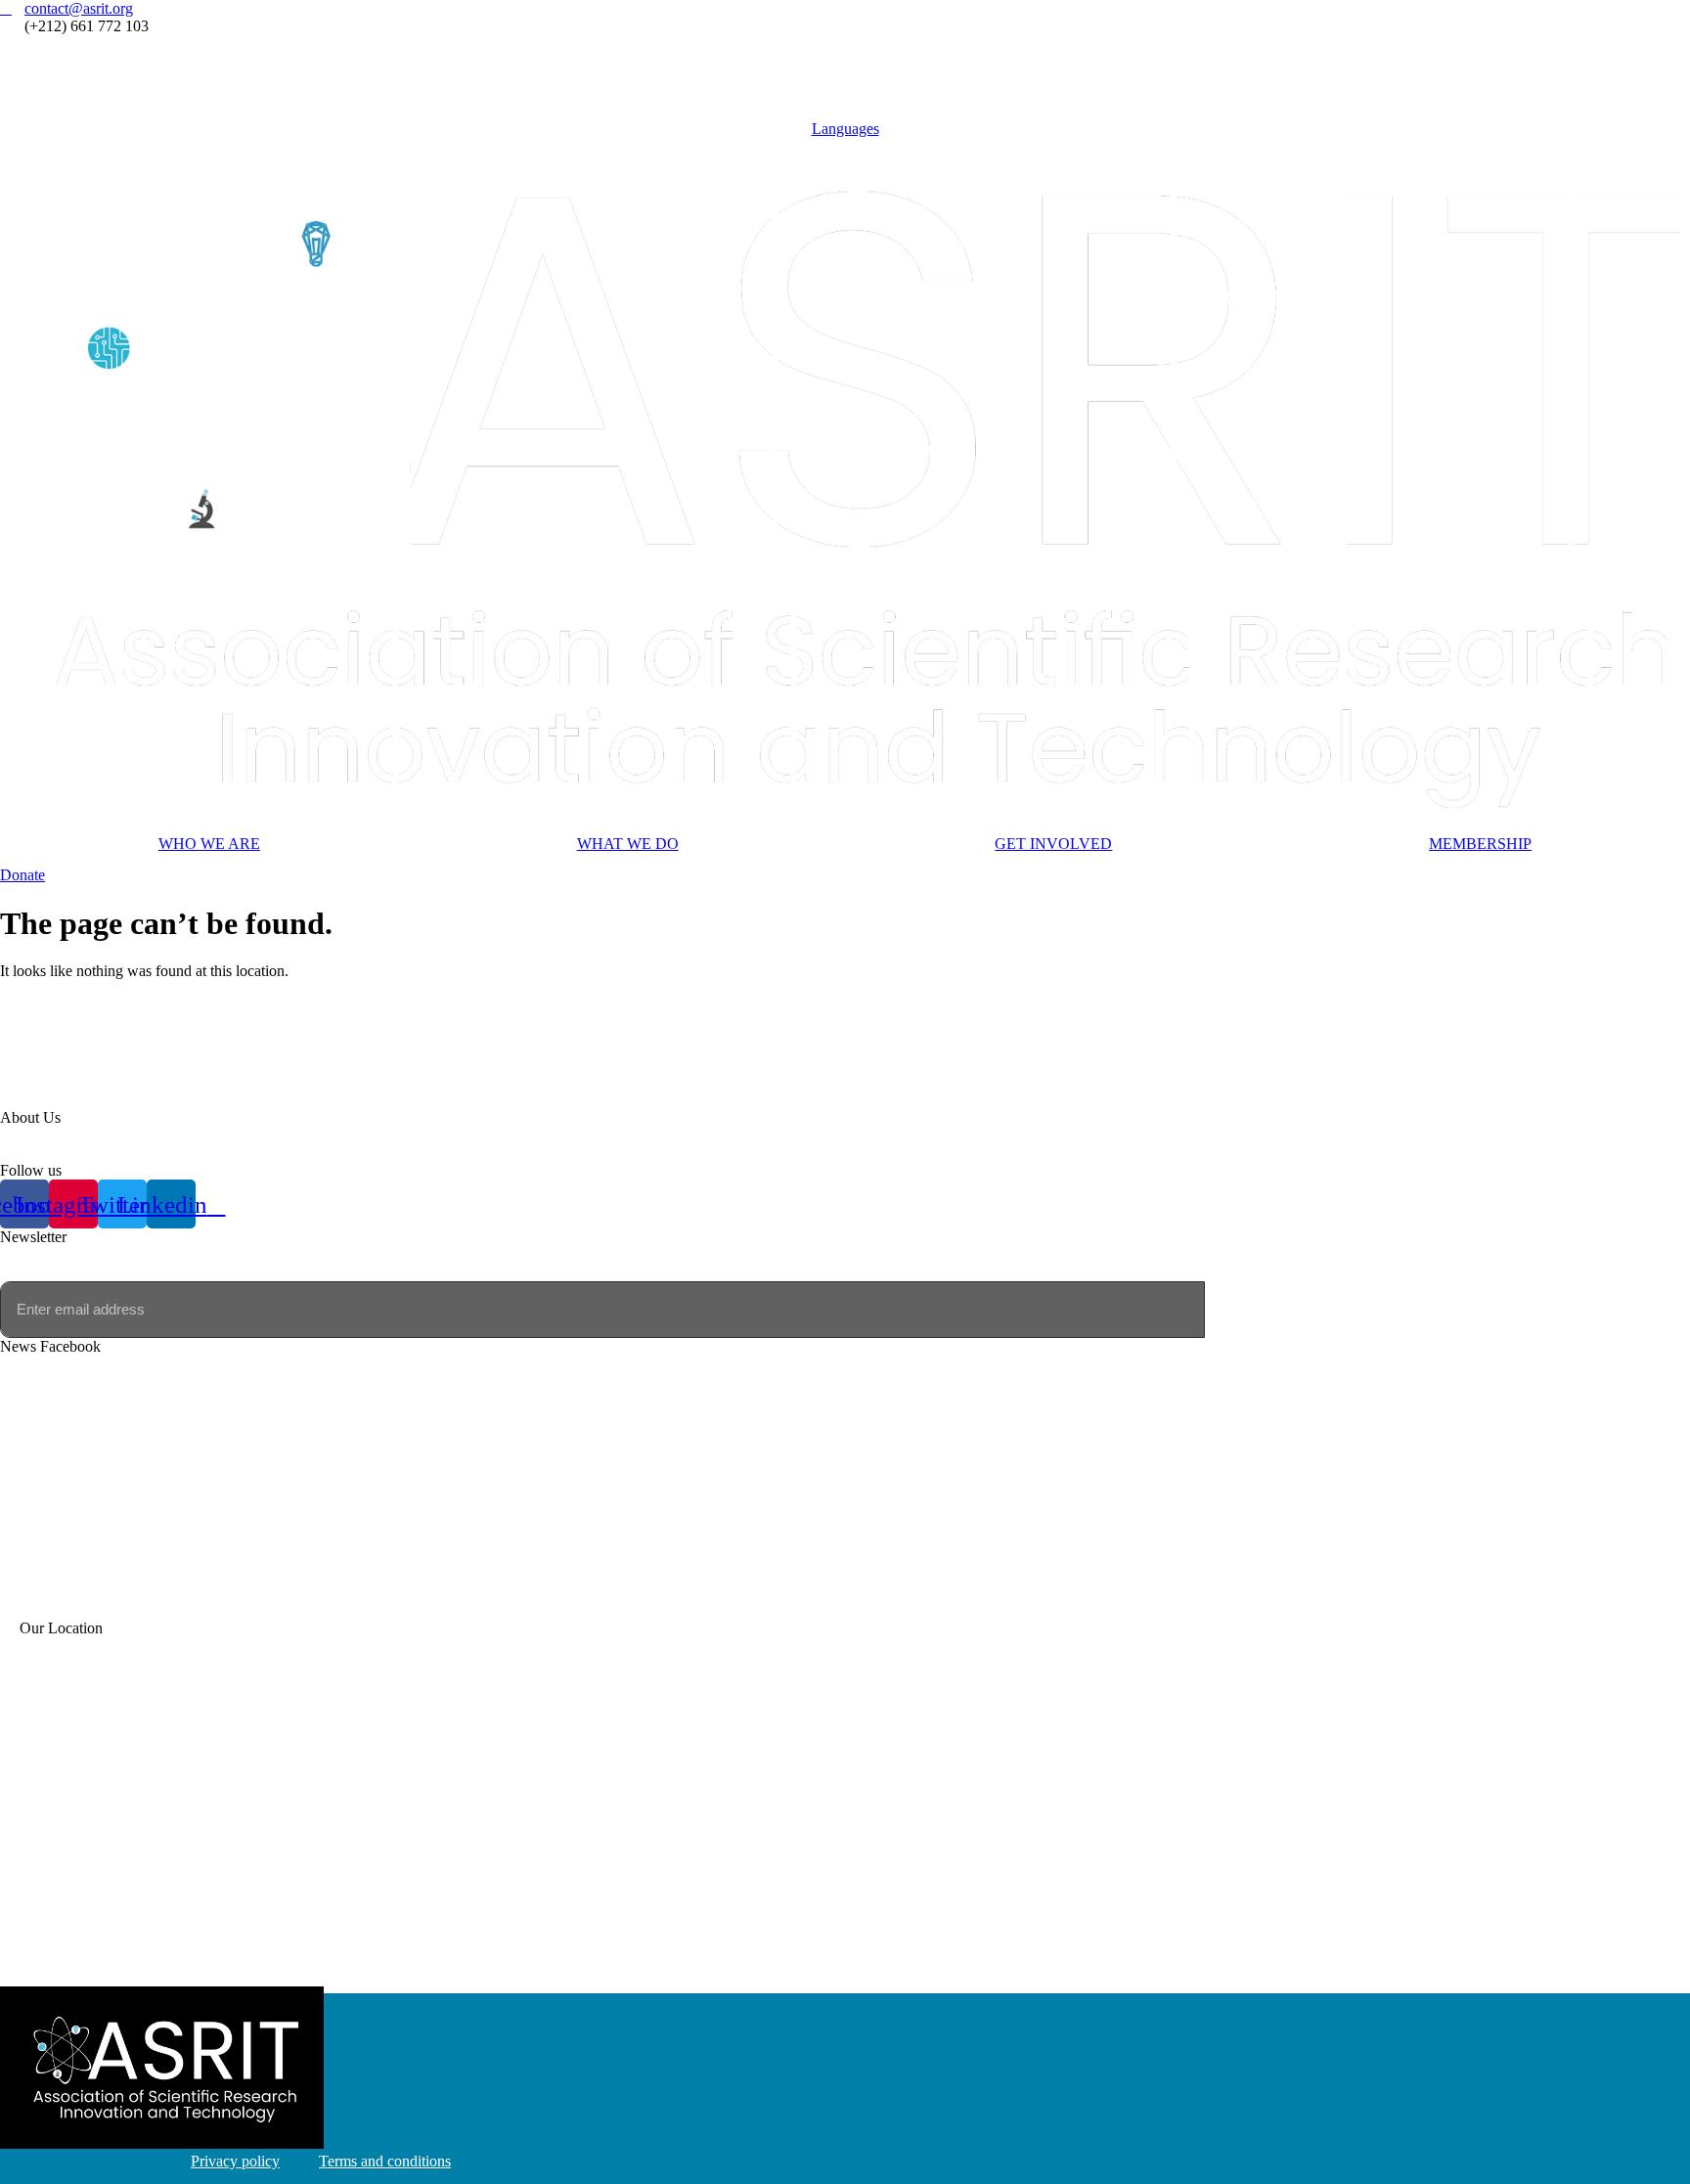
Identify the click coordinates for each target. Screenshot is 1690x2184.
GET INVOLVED (1053, 844)
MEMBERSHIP (1480, 844)
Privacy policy (235, 2161)
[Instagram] (845, 62)
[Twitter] (845, 80)
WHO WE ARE (209, 844)
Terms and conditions (385, 2161)
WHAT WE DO (628, 844)
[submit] (1230, 1310)
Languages (845, 129)
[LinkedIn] (845, 98)
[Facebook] (845, 44)
